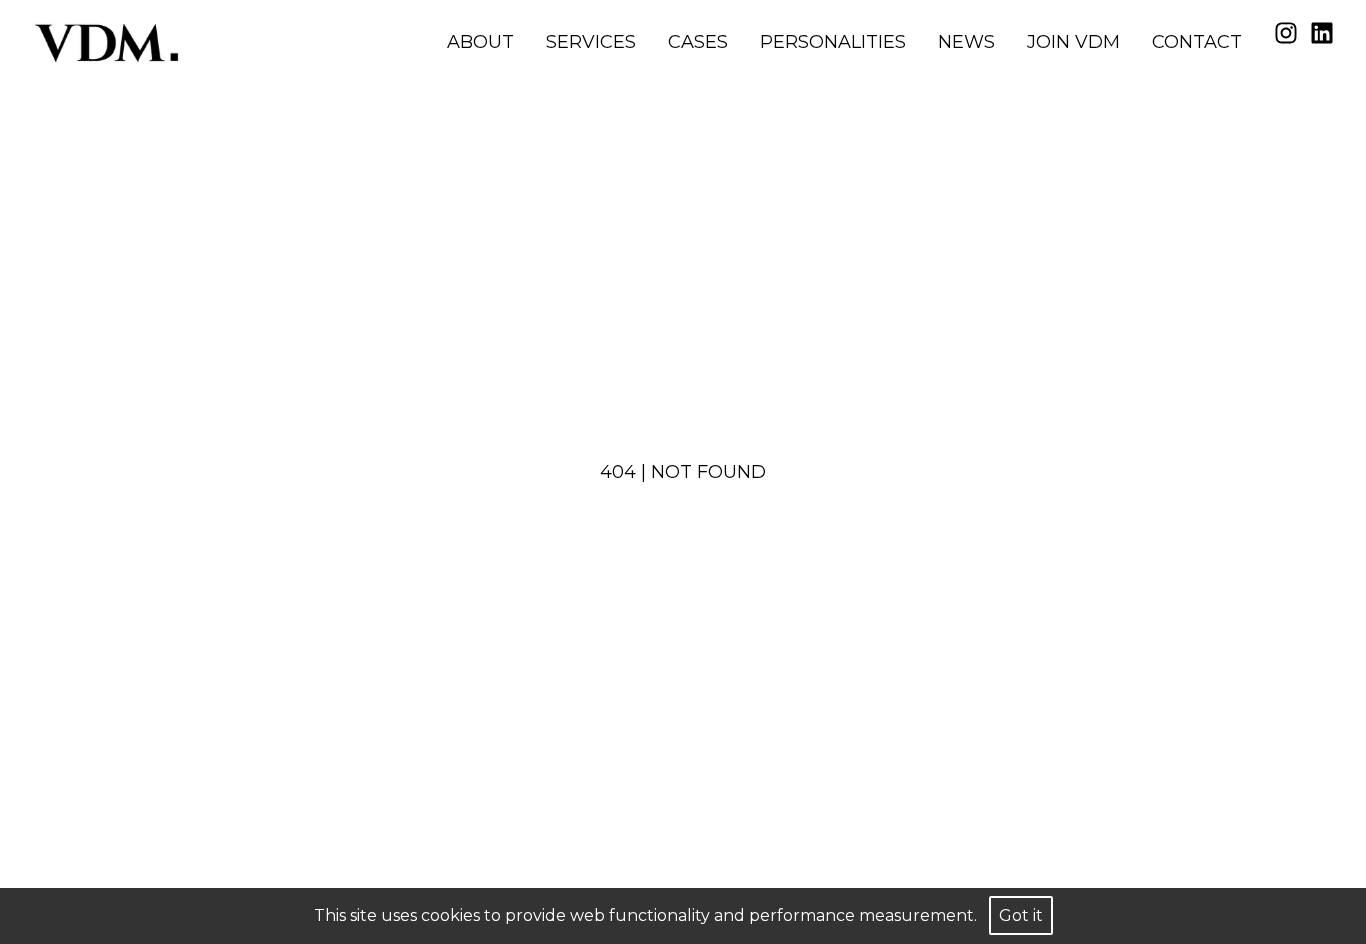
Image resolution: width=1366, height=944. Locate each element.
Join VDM (1073, 42)
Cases (698, 42)
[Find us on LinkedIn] (1322, 33)
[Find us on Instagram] (1286, 33)
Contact (1197, 42)
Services (591, 42)
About (480, 42)
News (966, 42)
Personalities (833, 42)
